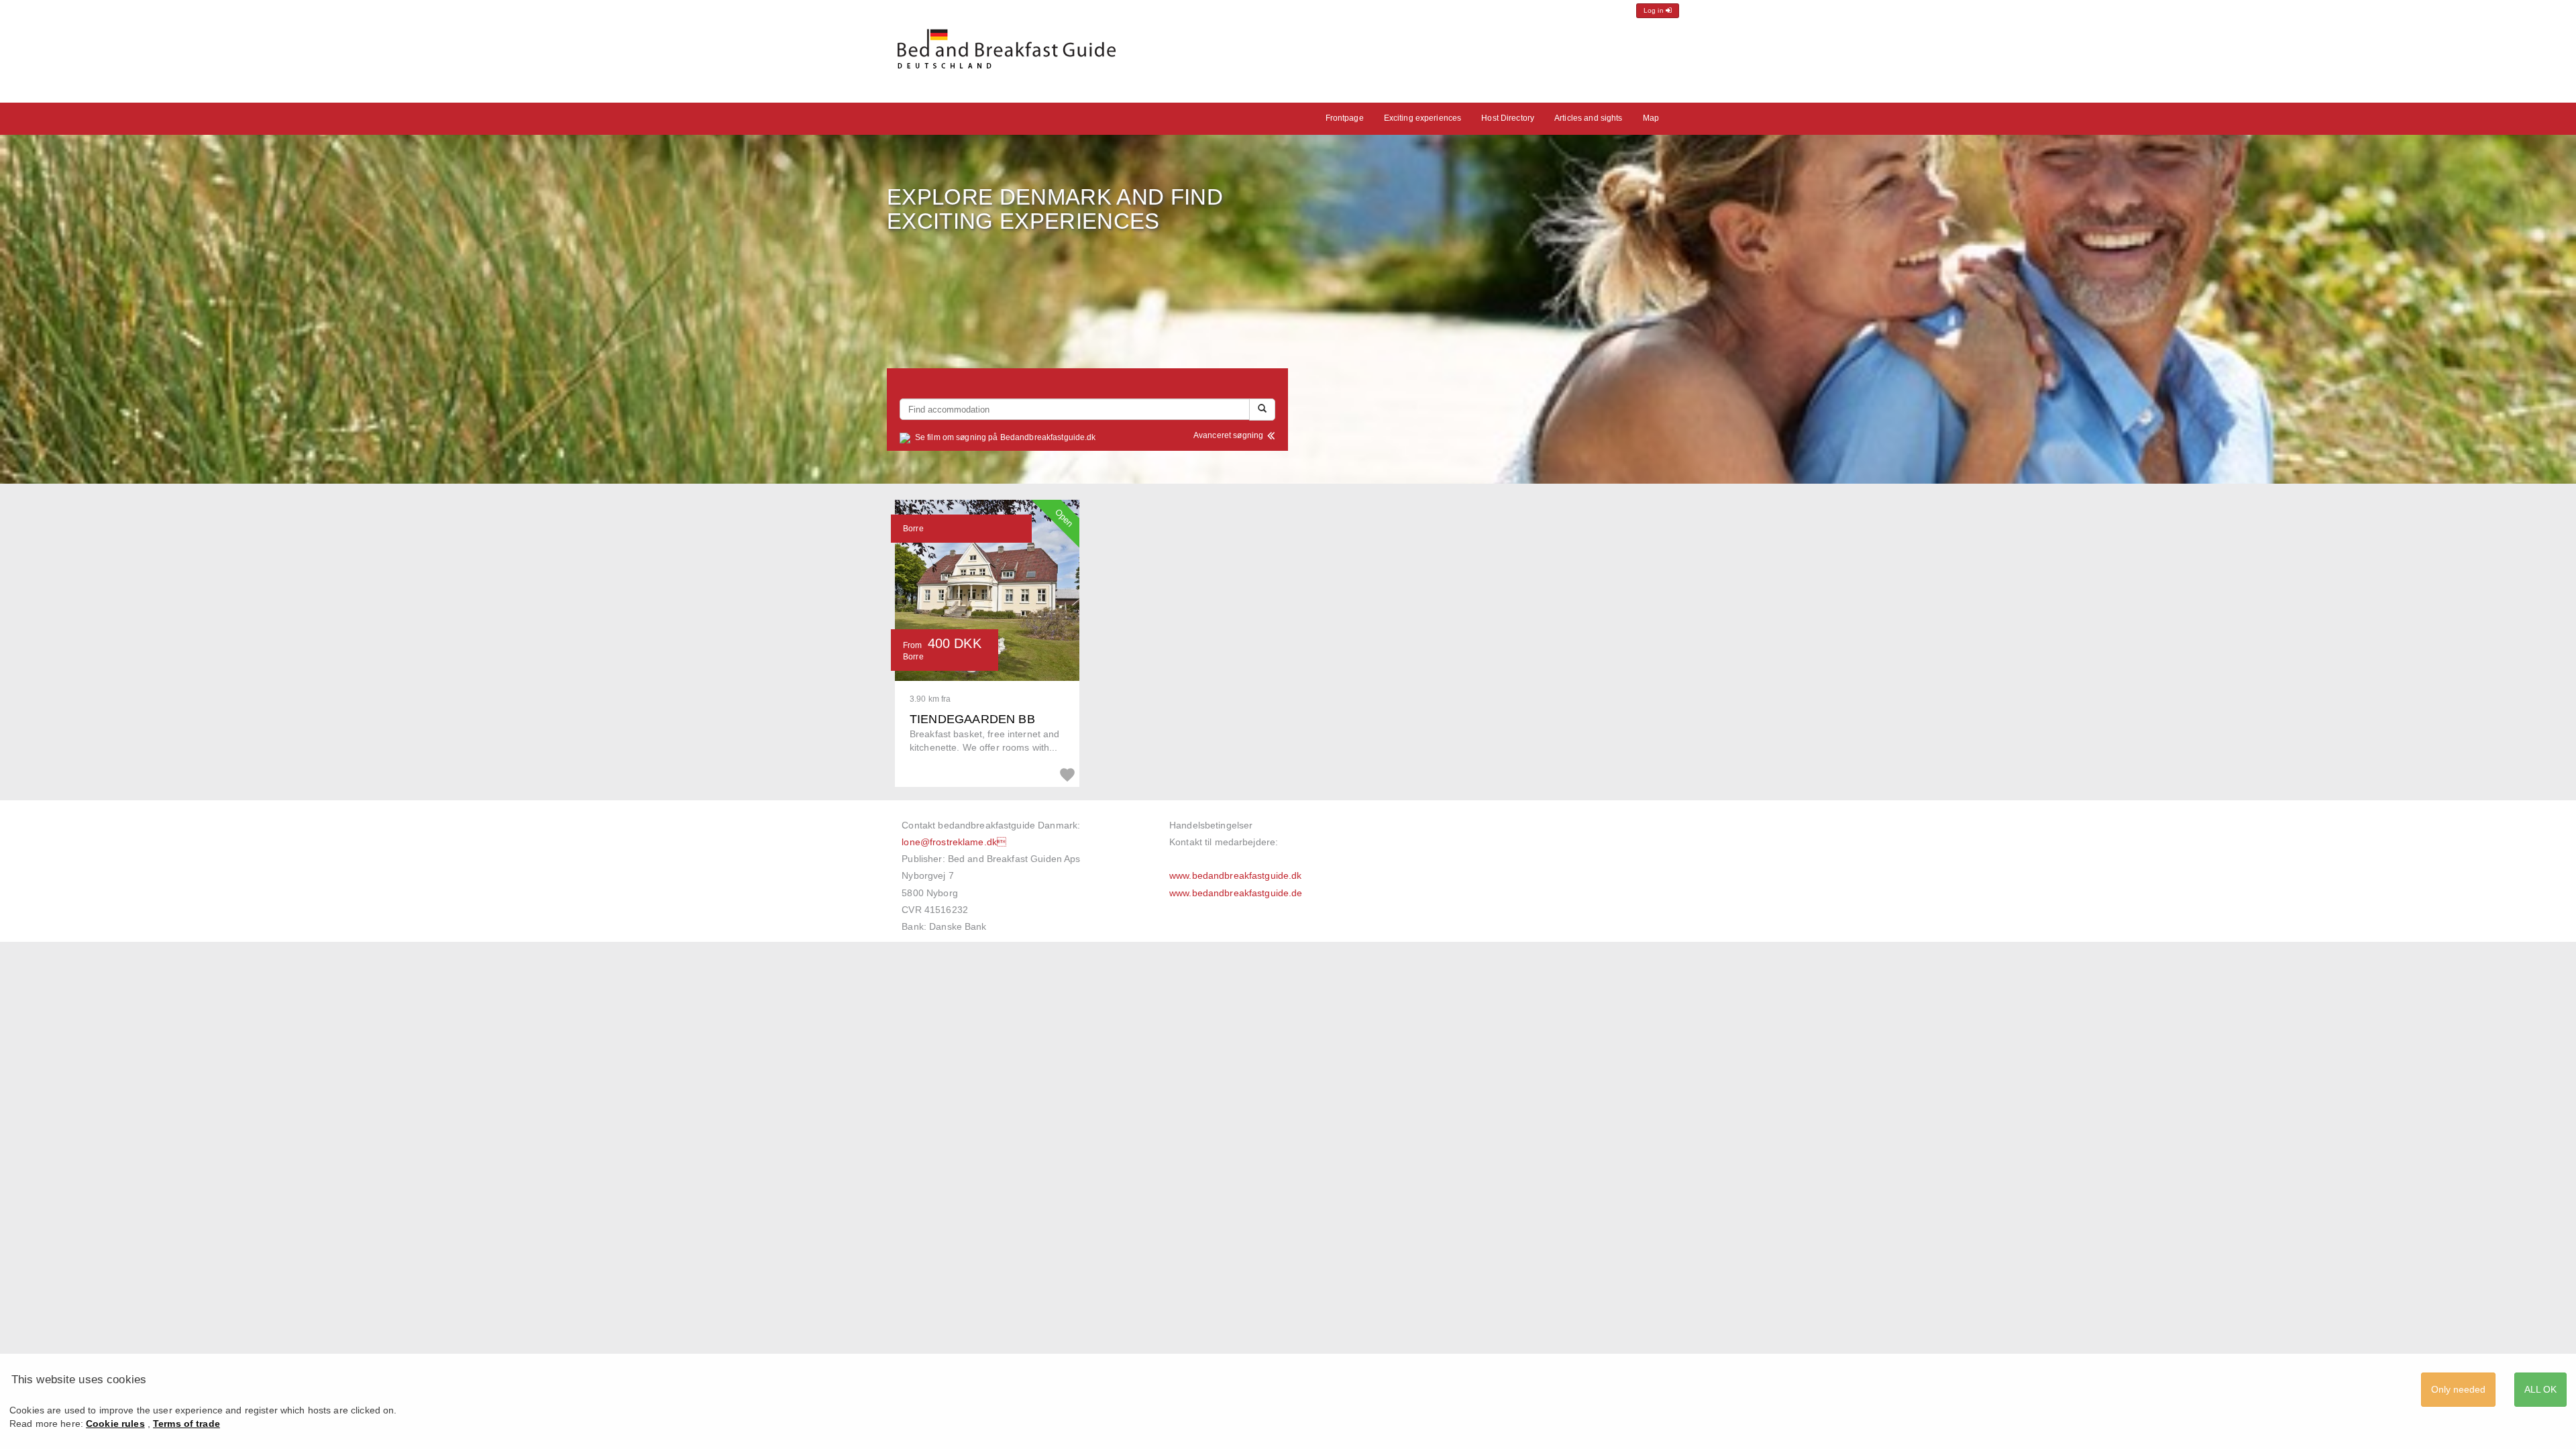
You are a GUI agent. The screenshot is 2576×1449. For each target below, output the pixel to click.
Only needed (2458, 1389)
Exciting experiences (1423, 118)
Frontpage (1345, 118)
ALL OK (2540, 1389)
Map (1651, 118)
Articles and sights (1588, 118)
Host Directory (1508, 118)
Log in (1655, 10)
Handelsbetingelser (1211, 825)
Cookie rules (115, 1424)
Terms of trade (186, 1424)
